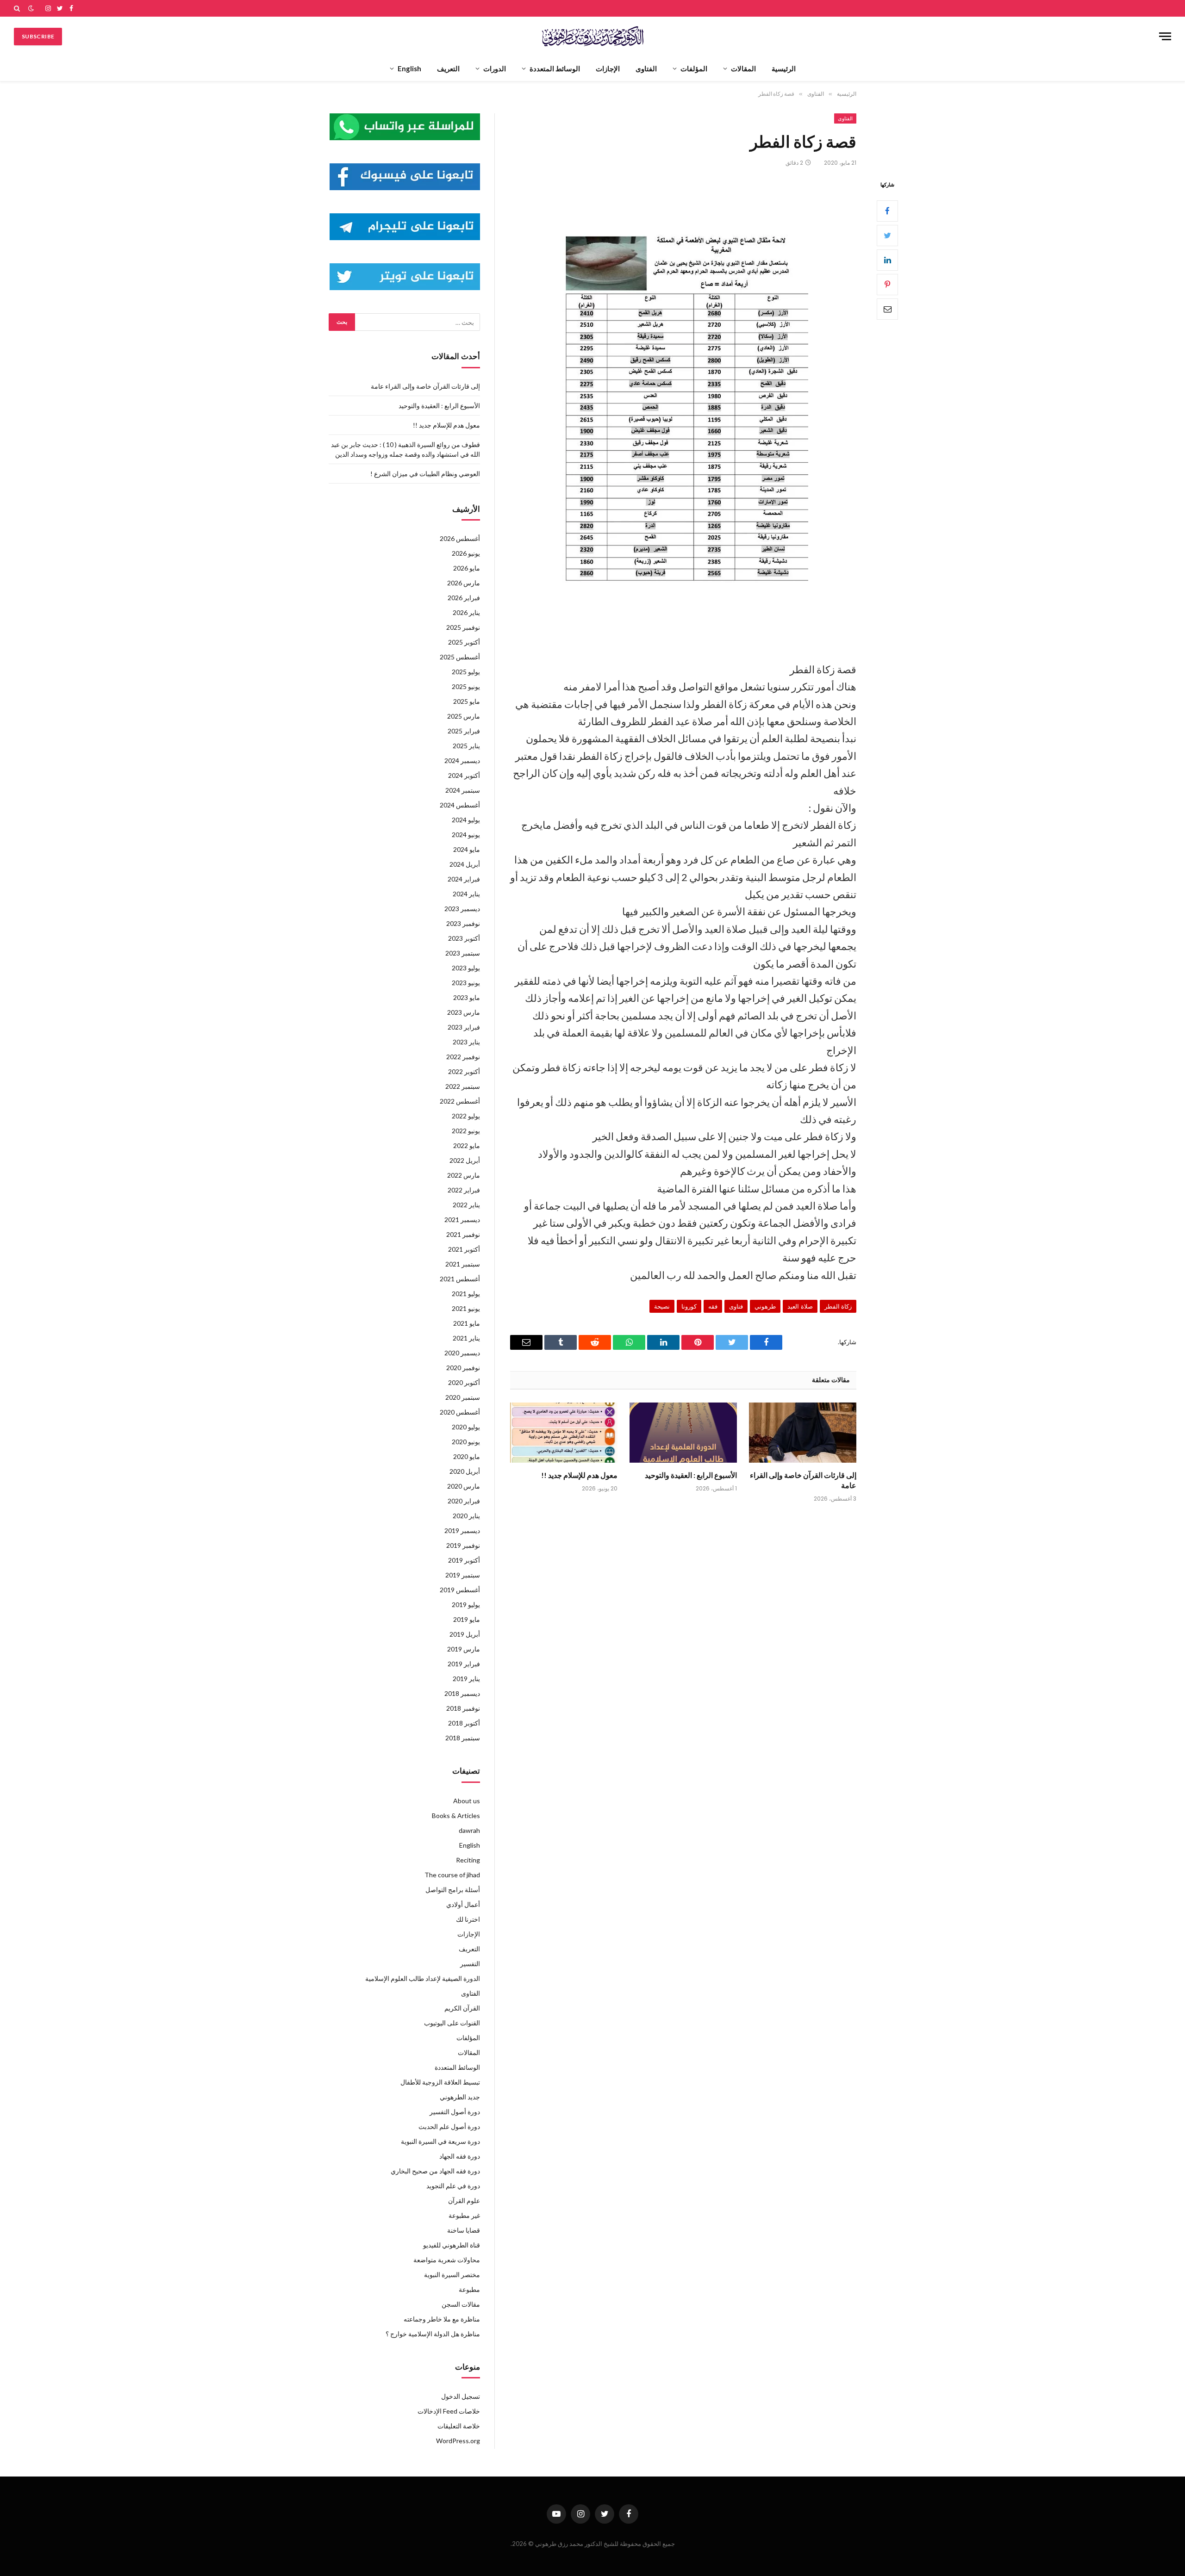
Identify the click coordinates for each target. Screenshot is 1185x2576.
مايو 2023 (467, 997)
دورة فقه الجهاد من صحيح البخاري (435, 2171)
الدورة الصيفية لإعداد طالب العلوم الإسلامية (423, 1978)
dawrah (469, 1830)
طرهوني (765, 1306)
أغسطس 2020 (460, 1412)
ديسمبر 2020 (462, 1353)
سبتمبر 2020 (463, 1397)
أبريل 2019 (465, 1634)
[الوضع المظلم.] (31, 8)
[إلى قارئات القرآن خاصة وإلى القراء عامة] (803, 1433)
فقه (713, 1306)
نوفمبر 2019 (463, 1545)
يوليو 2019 (466, 1605)
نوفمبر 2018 (463, 1708)
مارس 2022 (464, 1175)
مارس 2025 (464, 716)
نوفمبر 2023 (463, 923)
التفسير (470, 1964)
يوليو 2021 (466, 1294)
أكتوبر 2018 (464, 1723)
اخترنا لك (468, 1919)
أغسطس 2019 (460, 1590)
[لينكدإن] (887, 260)
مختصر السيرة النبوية (452, 2275)
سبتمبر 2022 (463, 1086)
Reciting (468, 1860)
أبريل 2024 (465, 864)
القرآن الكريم (462, 2008)
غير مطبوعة (464, 2215)
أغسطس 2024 (460, 805)
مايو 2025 (467, 701)
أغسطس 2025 (460, 657)
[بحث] (18, 8)
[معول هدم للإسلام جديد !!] (564, 1433)
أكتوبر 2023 (464, 938)
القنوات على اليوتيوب (452, 2023)
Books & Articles (456, 1816)
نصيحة (662, 1306)
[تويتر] (887, 235)
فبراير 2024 (464, 879)
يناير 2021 (466, 1338)
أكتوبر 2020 (464, 1382)
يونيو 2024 (466, 835)
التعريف (448, 68)
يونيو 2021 (466, 1308)
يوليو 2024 (466, 820)
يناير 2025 (466, 746)
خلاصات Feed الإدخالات (449, 2411)
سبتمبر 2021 (463, 1264)
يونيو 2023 (466, 983)
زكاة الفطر (838, 1306)
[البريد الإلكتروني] (887, 309)
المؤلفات (694, 68)
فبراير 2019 (464, 1664)
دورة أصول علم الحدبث (449, 2126)
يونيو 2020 (466, 1442)
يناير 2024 (466, 894)
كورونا (689, 1306)
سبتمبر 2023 (463, 953)
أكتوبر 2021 (464, 1249)
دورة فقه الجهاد (460, 2156)
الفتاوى (646, 68)
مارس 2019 (464, 1649)
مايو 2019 (467, 1619)
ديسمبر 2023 (462, 909)
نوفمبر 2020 (463, 1368)
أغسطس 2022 (460, 1101)
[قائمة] (1165, 36)
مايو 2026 (467, 568)
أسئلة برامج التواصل (453, 1890)
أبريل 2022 (465, 1160)
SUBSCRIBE (38, 36)
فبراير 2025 (464, 731)
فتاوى (736, 1306)
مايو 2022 (467, 1145)
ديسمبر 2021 (462, 1220)
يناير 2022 (466, 1205)
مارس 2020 (464, 1486)
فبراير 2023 (464, 1027)
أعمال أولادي (463, 1904)
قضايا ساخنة (464, 2230)
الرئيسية (784, 68)
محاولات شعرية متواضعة (447, 2260)
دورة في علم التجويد (453, 2186)
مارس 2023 (464, 1012)
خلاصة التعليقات (459, 2426)
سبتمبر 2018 (463, 1738)
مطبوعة (469, 2289)
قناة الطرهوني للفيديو (452, 2245)
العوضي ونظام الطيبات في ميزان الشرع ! (425, 474)
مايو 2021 (467, 1323)
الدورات (495, 68)
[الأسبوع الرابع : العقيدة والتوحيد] (683, 1433)
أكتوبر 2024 (464, 775)
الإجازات (608, 68)
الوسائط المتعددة (555, 68)
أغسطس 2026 (460, 538)
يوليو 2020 (466, 1427)
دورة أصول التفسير (455, 2112)
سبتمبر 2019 (463, 1575)
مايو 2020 (467, 1456)
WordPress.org (458, 2441)
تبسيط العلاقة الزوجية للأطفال (440, 2082)
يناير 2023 (466, 1042)
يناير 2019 (466, 1679)
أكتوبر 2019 (464, 1560)
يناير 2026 (466, 612)
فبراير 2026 (464, 598)
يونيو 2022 (466, 1131)
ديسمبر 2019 (462, 1530)
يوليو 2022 (466, 1116)
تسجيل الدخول (461, 2396)
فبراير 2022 (464, 1190)
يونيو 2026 (466, 553)
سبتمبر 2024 (463, 790)
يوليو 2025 (466, 672)
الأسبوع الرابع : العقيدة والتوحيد (691, 1475)
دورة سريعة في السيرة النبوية (440, 2141)
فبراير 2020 (464, 1501)
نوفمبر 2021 (463, 1234)
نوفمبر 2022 (463, 1057)
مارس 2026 (464, 583)
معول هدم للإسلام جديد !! (579, 1475)
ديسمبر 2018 (462, 1693)
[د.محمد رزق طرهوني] (593, 36)
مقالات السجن (461, 2304)
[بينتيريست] (887, 284)
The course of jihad (452, 1875)
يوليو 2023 (466, 968)
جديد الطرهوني (460, 2097)
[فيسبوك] (887, 211)
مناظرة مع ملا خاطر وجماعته (442, 2319)
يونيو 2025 (466, 686)
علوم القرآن (464, 2200)
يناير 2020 (466, 1516)
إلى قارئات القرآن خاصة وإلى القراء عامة (803, 1480)
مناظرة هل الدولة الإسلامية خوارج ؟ (433, 2334)
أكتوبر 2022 (464, 1071)
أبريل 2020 (465, 1471)
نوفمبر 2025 (463, 627)
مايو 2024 (467, 849)
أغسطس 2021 (460, 1279)
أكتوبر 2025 (464, 642)
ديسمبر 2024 (462, 760)
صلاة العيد (800, 1306)
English (409, 68)
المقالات (743, 68)
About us (467, 1801)
